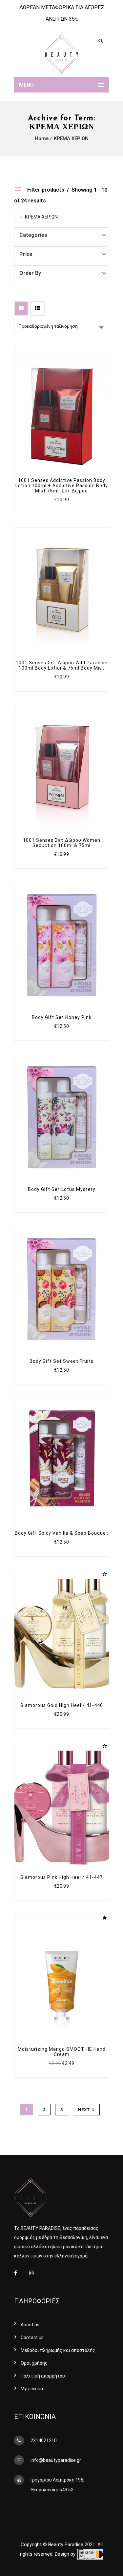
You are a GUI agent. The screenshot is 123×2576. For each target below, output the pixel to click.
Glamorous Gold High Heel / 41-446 (62, 1705)
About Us (30, 2325)
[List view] (37, 308)
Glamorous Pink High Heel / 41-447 (61, 1877)
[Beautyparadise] (62, 54)
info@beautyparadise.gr (56, 2460)
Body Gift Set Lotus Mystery (62, 1189)
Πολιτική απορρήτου (43, 2376)
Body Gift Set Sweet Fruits (61, 1361)
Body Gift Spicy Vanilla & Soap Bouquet (61, 1533)
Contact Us (32, 2337)
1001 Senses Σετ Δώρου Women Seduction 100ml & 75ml (62, 843)
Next (84, 2110)
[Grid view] (21, 308)
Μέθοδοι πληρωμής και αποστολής (58, 2350)
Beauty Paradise (66, 2545)
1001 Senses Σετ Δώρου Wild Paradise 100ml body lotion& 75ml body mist (62, 665)
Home (42, 138)
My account (33, 2389)
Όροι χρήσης (34, 2363)
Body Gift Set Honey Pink (62, 1017)
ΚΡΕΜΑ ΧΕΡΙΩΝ (71, 138)
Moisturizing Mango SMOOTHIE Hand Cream (62, 2052)
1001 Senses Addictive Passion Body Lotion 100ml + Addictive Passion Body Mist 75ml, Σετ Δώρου (62, 486)
